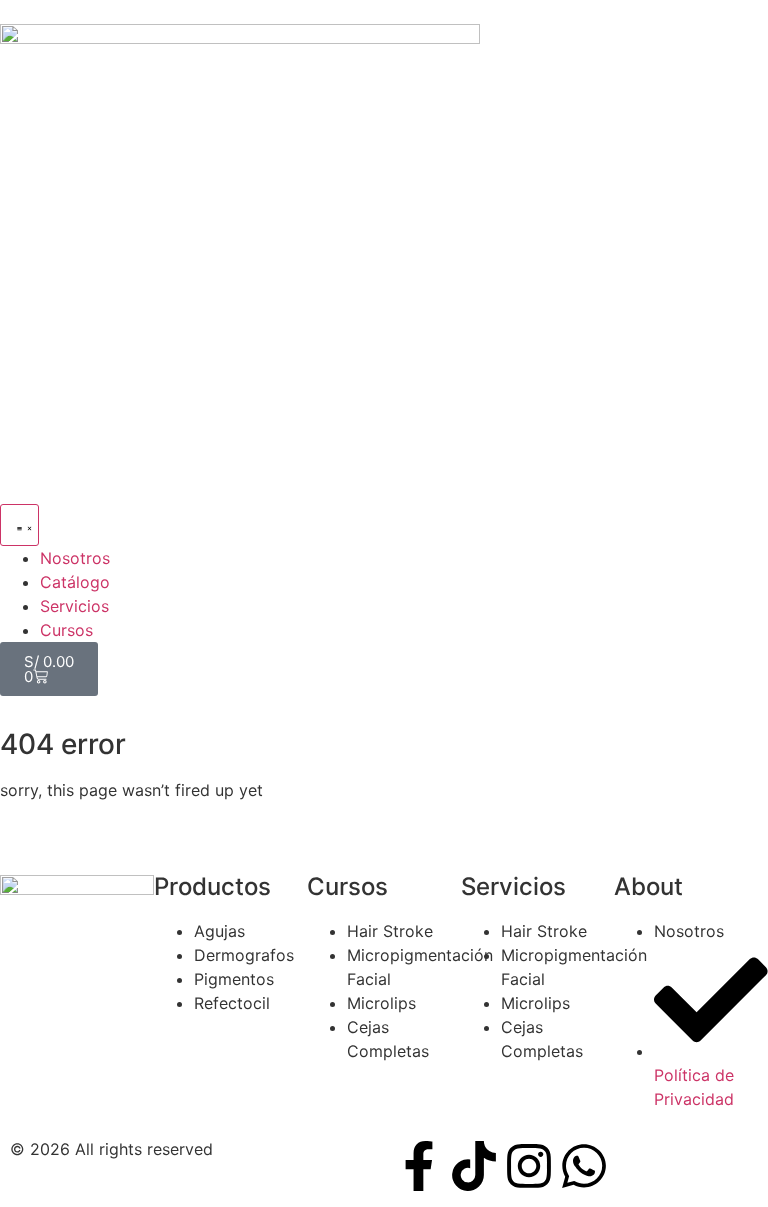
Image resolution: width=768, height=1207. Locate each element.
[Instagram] (529, 1166)
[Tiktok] (474, 1166)
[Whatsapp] (584, 1166)
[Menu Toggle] (19, 525)
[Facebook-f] (419, 1166)
